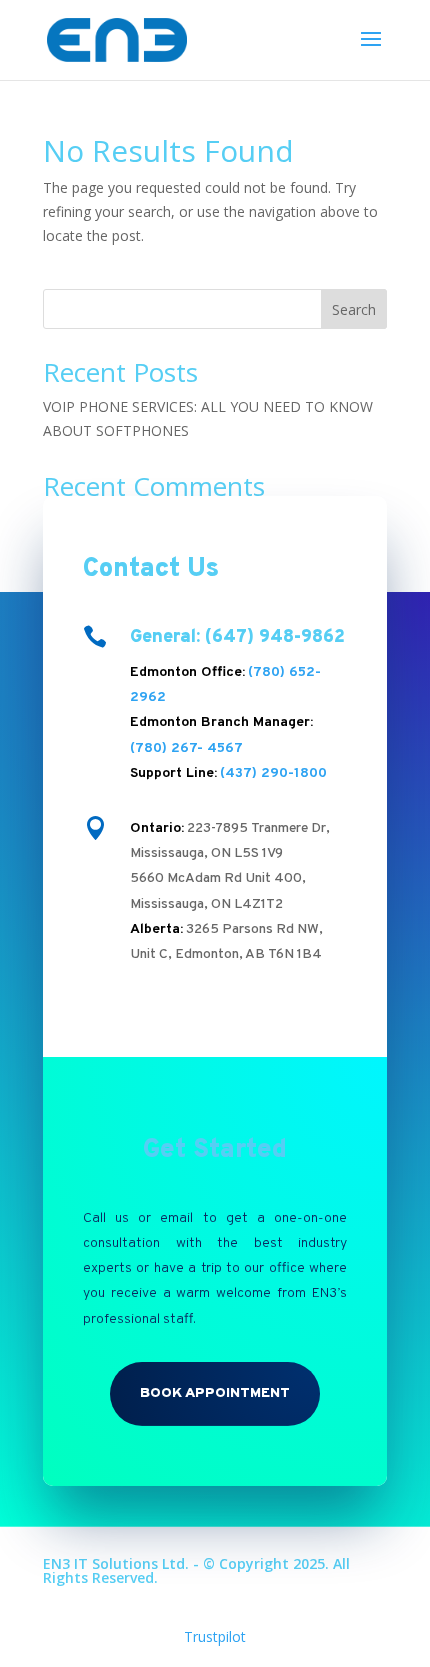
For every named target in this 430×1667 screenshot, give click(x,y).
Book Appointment (215, 1393)
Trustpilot (215, 1636)
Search (354, 309)
